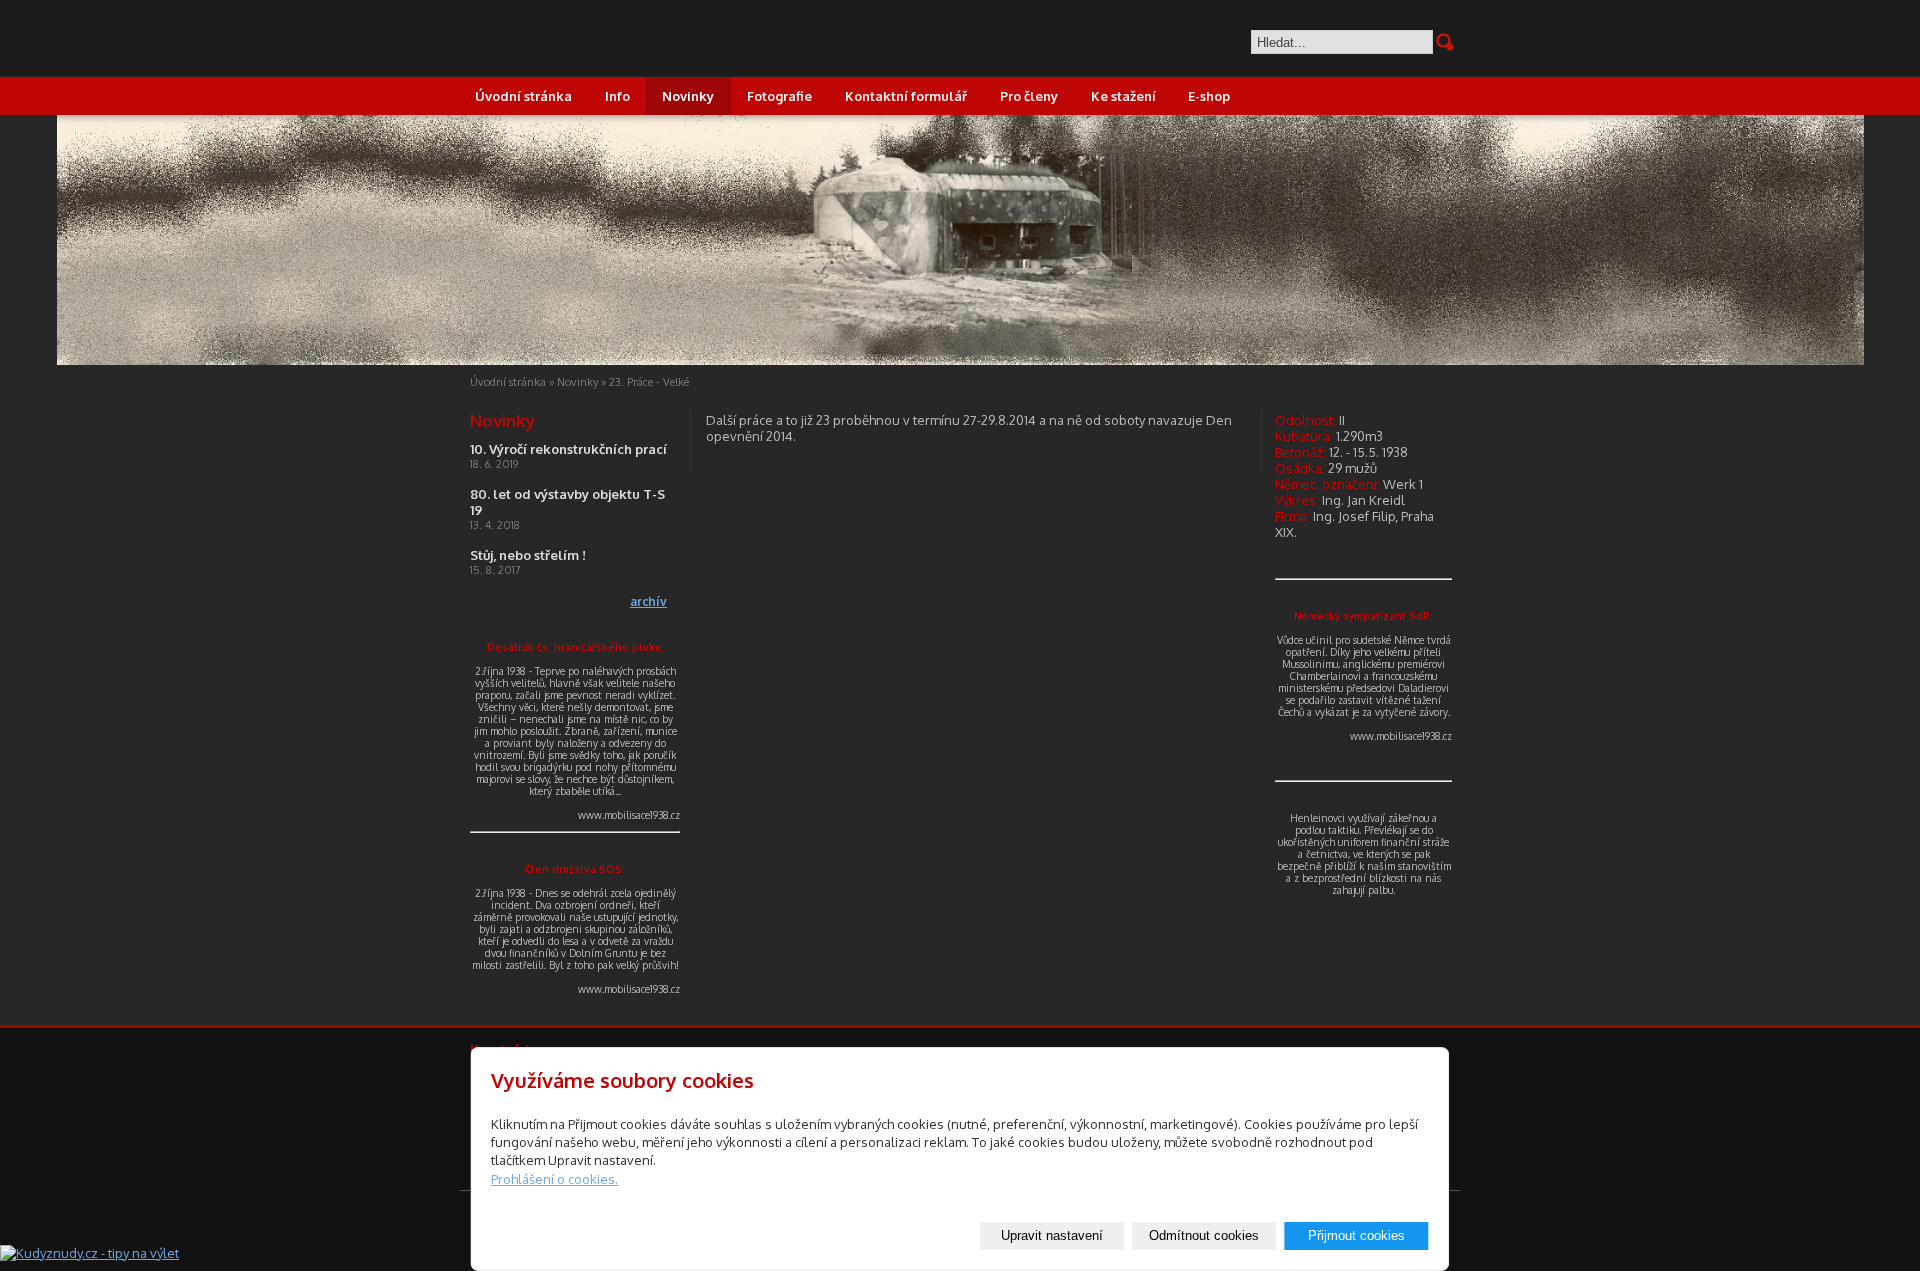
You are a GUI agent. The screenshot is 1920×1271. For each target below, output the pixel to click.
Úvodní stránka (523, 96)
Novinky (688, 96)
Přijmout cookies (1356, 1235)
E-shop (1209, 96)
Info (617, 96)
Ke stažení (1123, 96)
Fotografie (779, 96)
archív (648, 601)
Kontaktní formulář (906, 96)
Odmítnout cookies (1204, 1235)
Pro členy (1029, 96)
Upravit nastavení (1052, 1235)
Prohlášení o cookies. (554, 1179)
